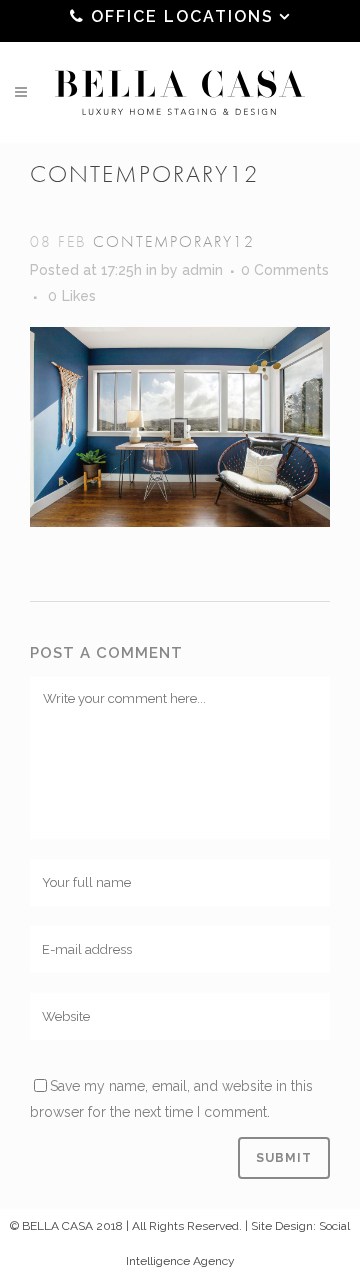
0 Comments (285, 270)
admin (202, 270)
